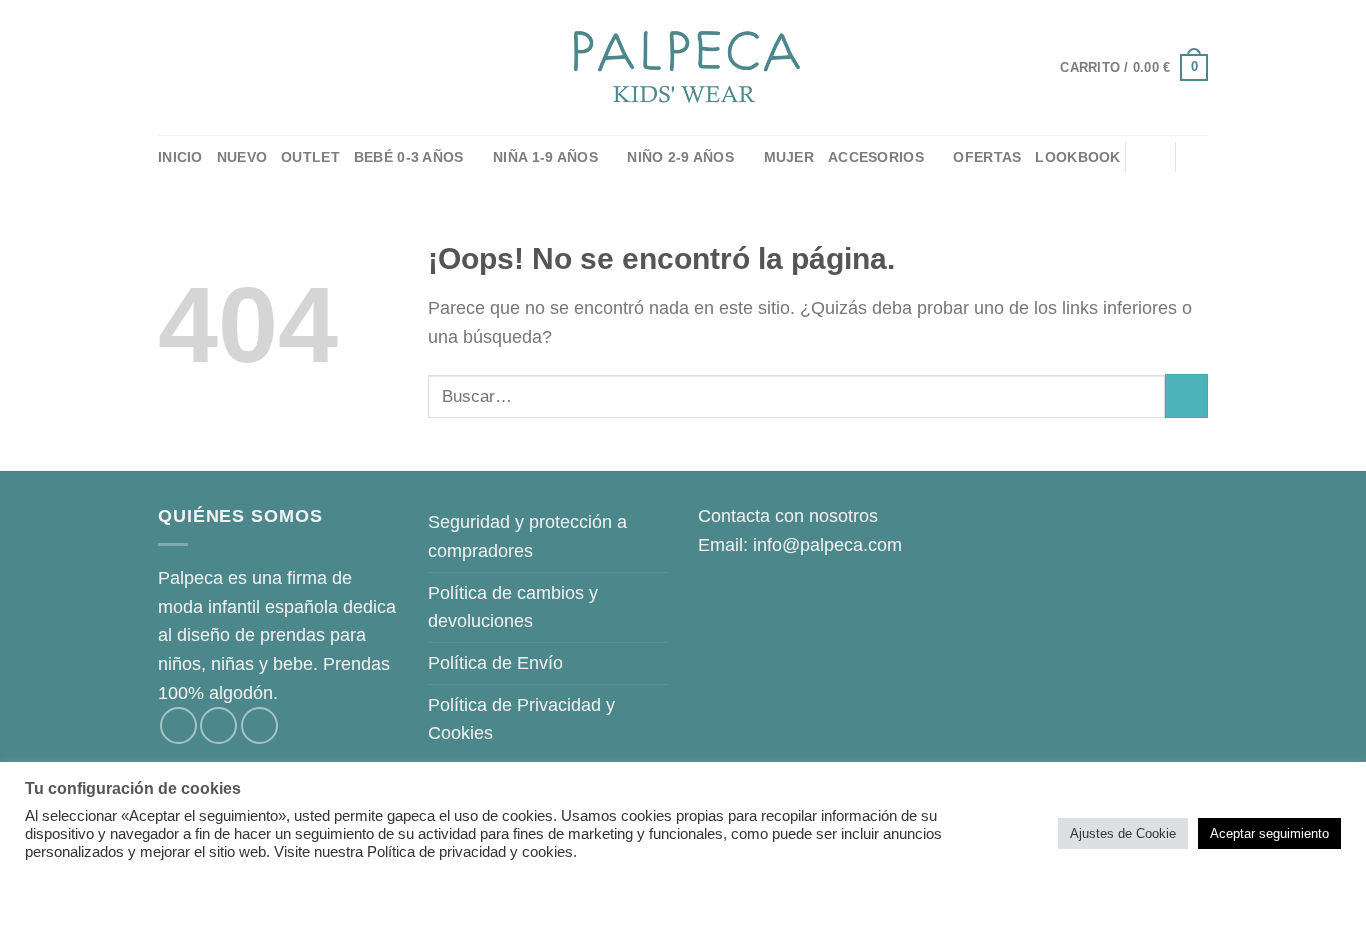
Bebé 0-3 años (409, 157)
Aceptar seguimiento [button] (1269, 833)
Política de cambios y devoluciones (513, 607)
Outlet (310, 157)
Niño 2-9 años (680, 157)
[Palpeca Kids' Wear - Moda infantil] (683, 67)
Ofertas (987, 157)
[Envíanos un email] (259, 725)
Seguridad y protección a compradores (527, 536)
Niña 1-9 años (545, 157)
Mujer (789, 157)
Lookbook (1077, 157)
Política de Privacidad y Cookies (521, 719)
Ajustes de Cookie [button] (1123, 833)
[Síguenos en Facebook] (178, 725)
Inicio (180, 157)
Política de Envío (495, 663)
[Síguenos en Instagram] (218, 725)
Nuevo (242, 157)
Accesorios (876, 157)
